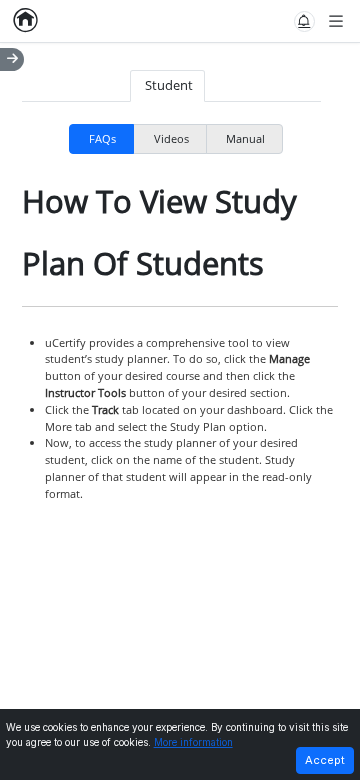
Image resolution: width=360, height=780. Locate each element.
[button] (304, 21)
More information (193, 742)
